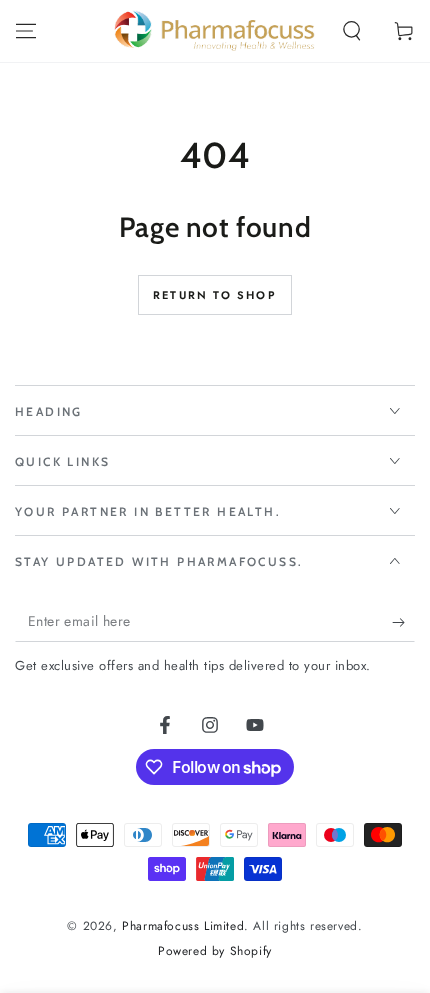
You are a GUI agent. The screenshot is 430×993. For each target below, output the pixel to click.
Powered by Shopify (215, 951)
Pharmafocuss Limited (183, 926)
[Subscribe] (403, 622)
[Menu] (26, 31)
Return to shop (215, 295)
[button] (352, 31)
